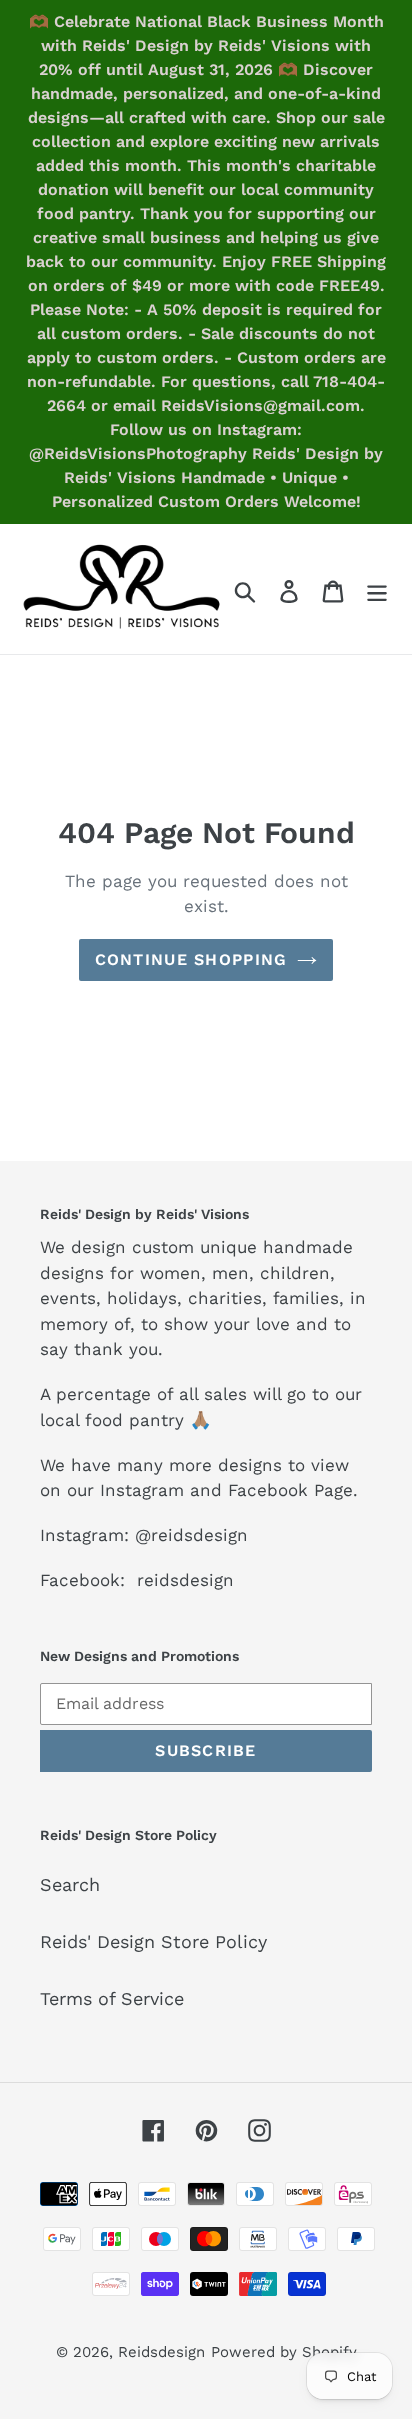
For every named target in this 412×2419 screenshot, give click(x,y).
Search (70, 1884)
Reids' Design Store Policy (153, 1941)
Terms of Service (112, 1998)
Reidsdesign (161, 2352)
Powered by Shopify (284, 2352)
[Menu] (377, 589)
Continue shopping (191, 959)
